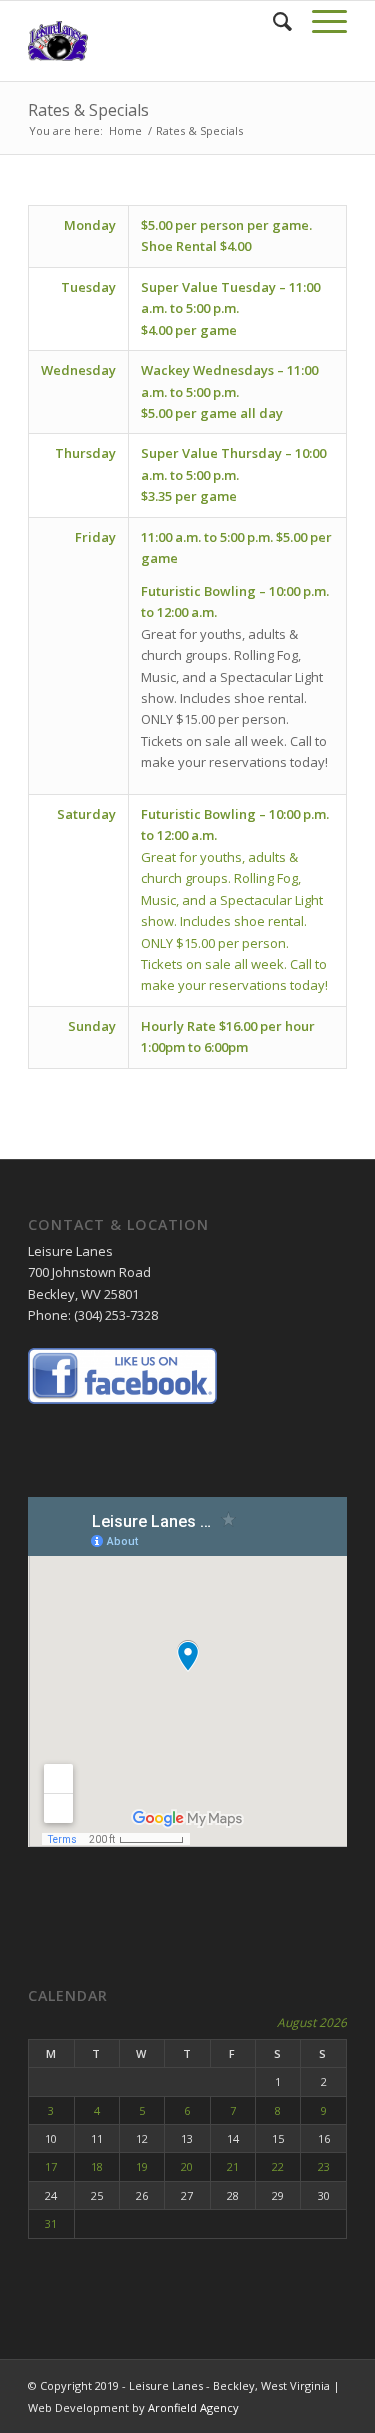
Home (125, 130)
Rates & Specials (88, 110)
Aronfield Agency (193, 2407)
